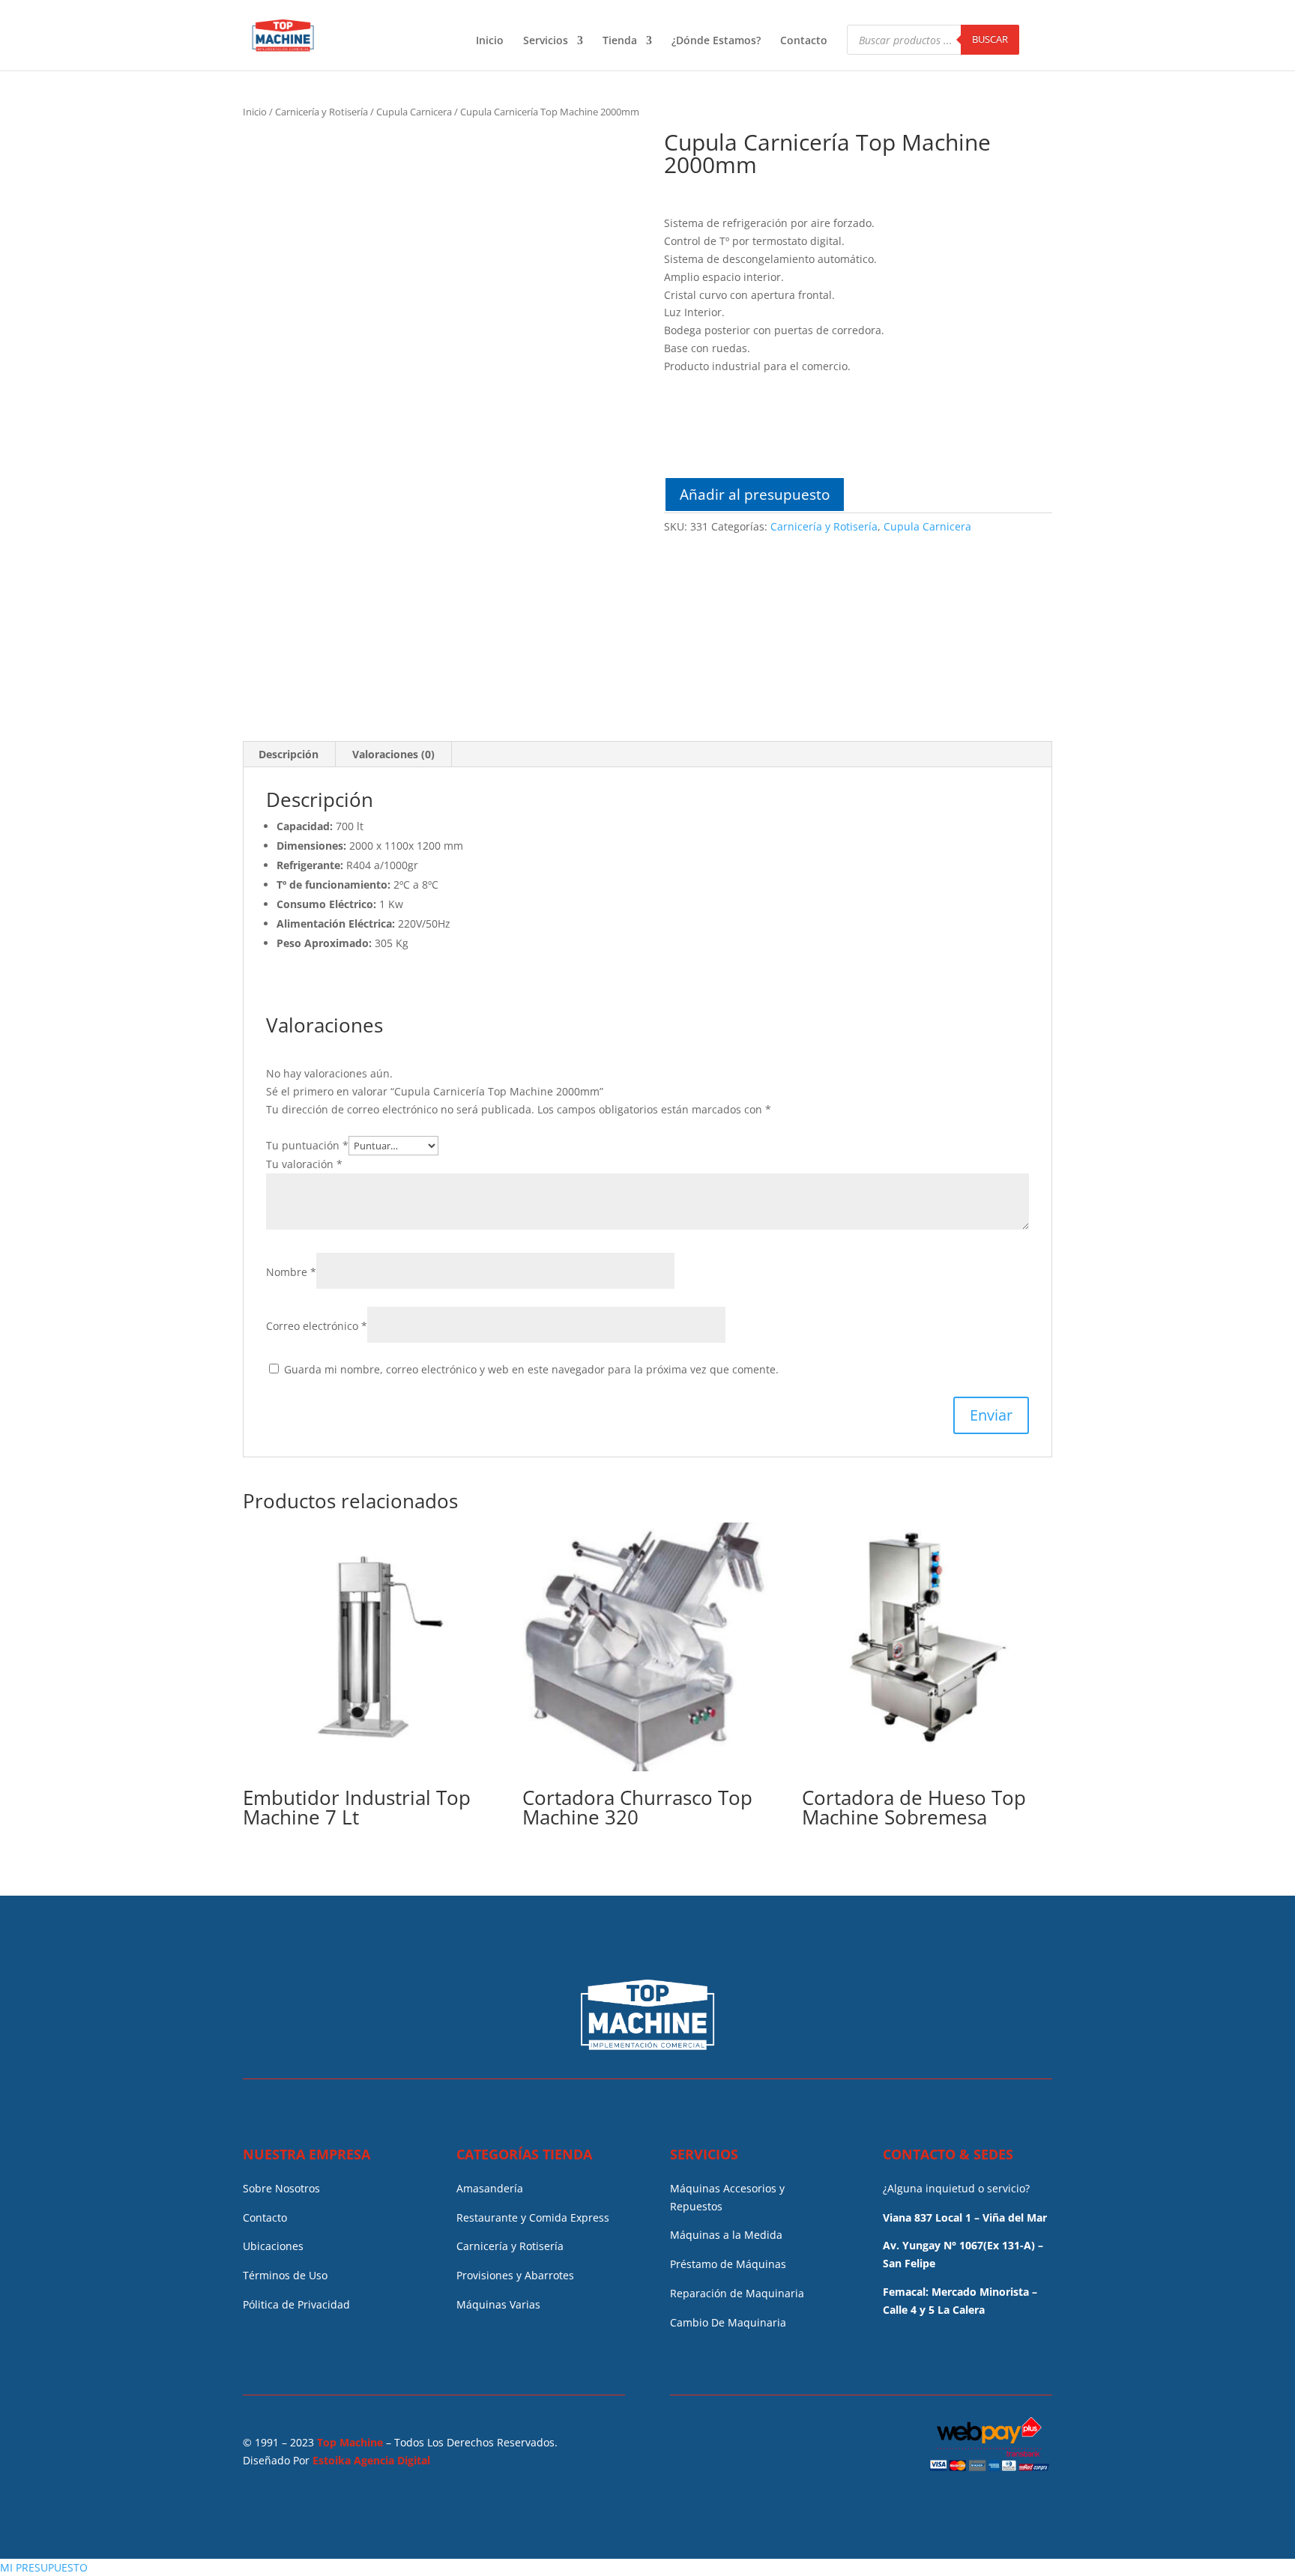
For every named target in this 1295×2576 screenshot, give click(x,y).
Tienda (620, 41)
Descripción (289, 754)
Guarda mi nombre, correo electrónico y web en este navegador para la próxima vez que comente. (531, 1369)
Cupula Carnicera (414, 112)
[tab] (289, 755)
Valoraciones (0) (393, 754)
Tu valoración (304, 1164)
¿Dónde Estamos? (716, 41)
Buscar (990, 39)
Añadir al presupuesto (755, 494)
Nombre (291, 1272)
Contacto (804, 41)
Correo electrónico (317, 1326)
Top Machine (350, 2442)
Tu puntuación (307, 1145)
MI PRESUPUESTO (44, 2567)
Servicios (546, 41)
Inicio (490, 41)
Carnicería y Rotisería (322, 112)
